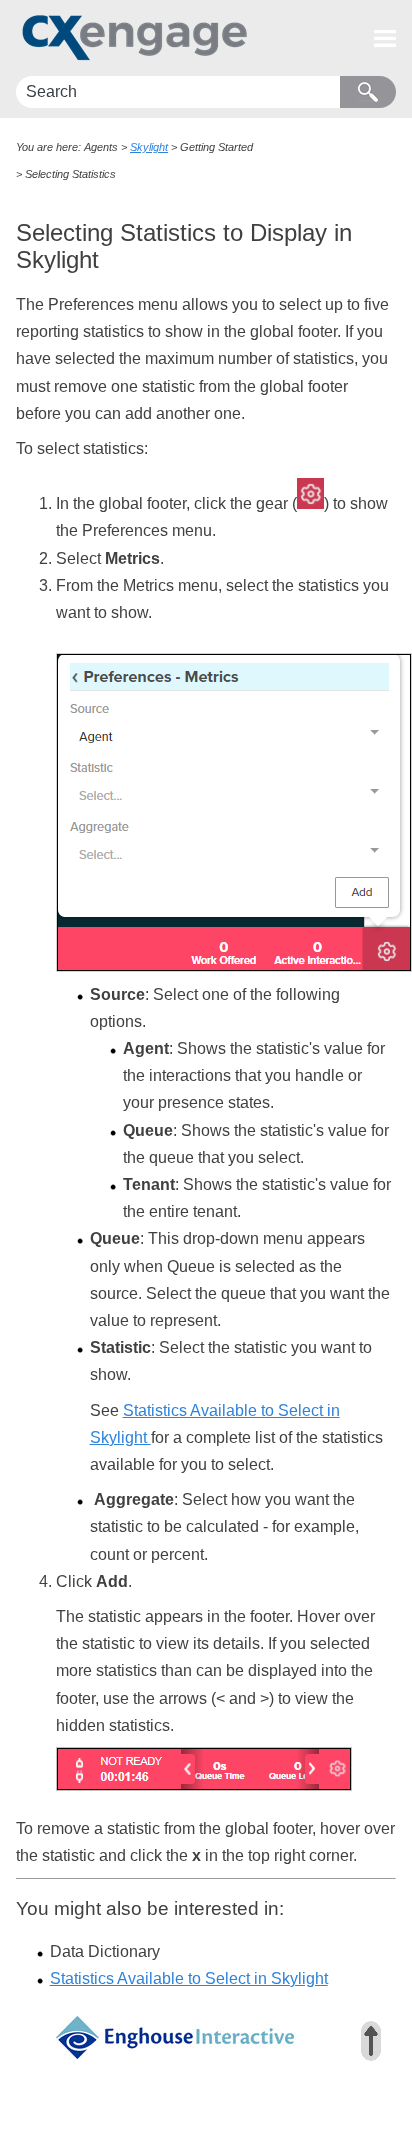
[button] (368, 92)
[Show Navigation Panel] (385, 38)
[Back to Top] (371, 2041)
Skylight (149, 147)
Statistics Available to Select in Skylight (189, 1978)
